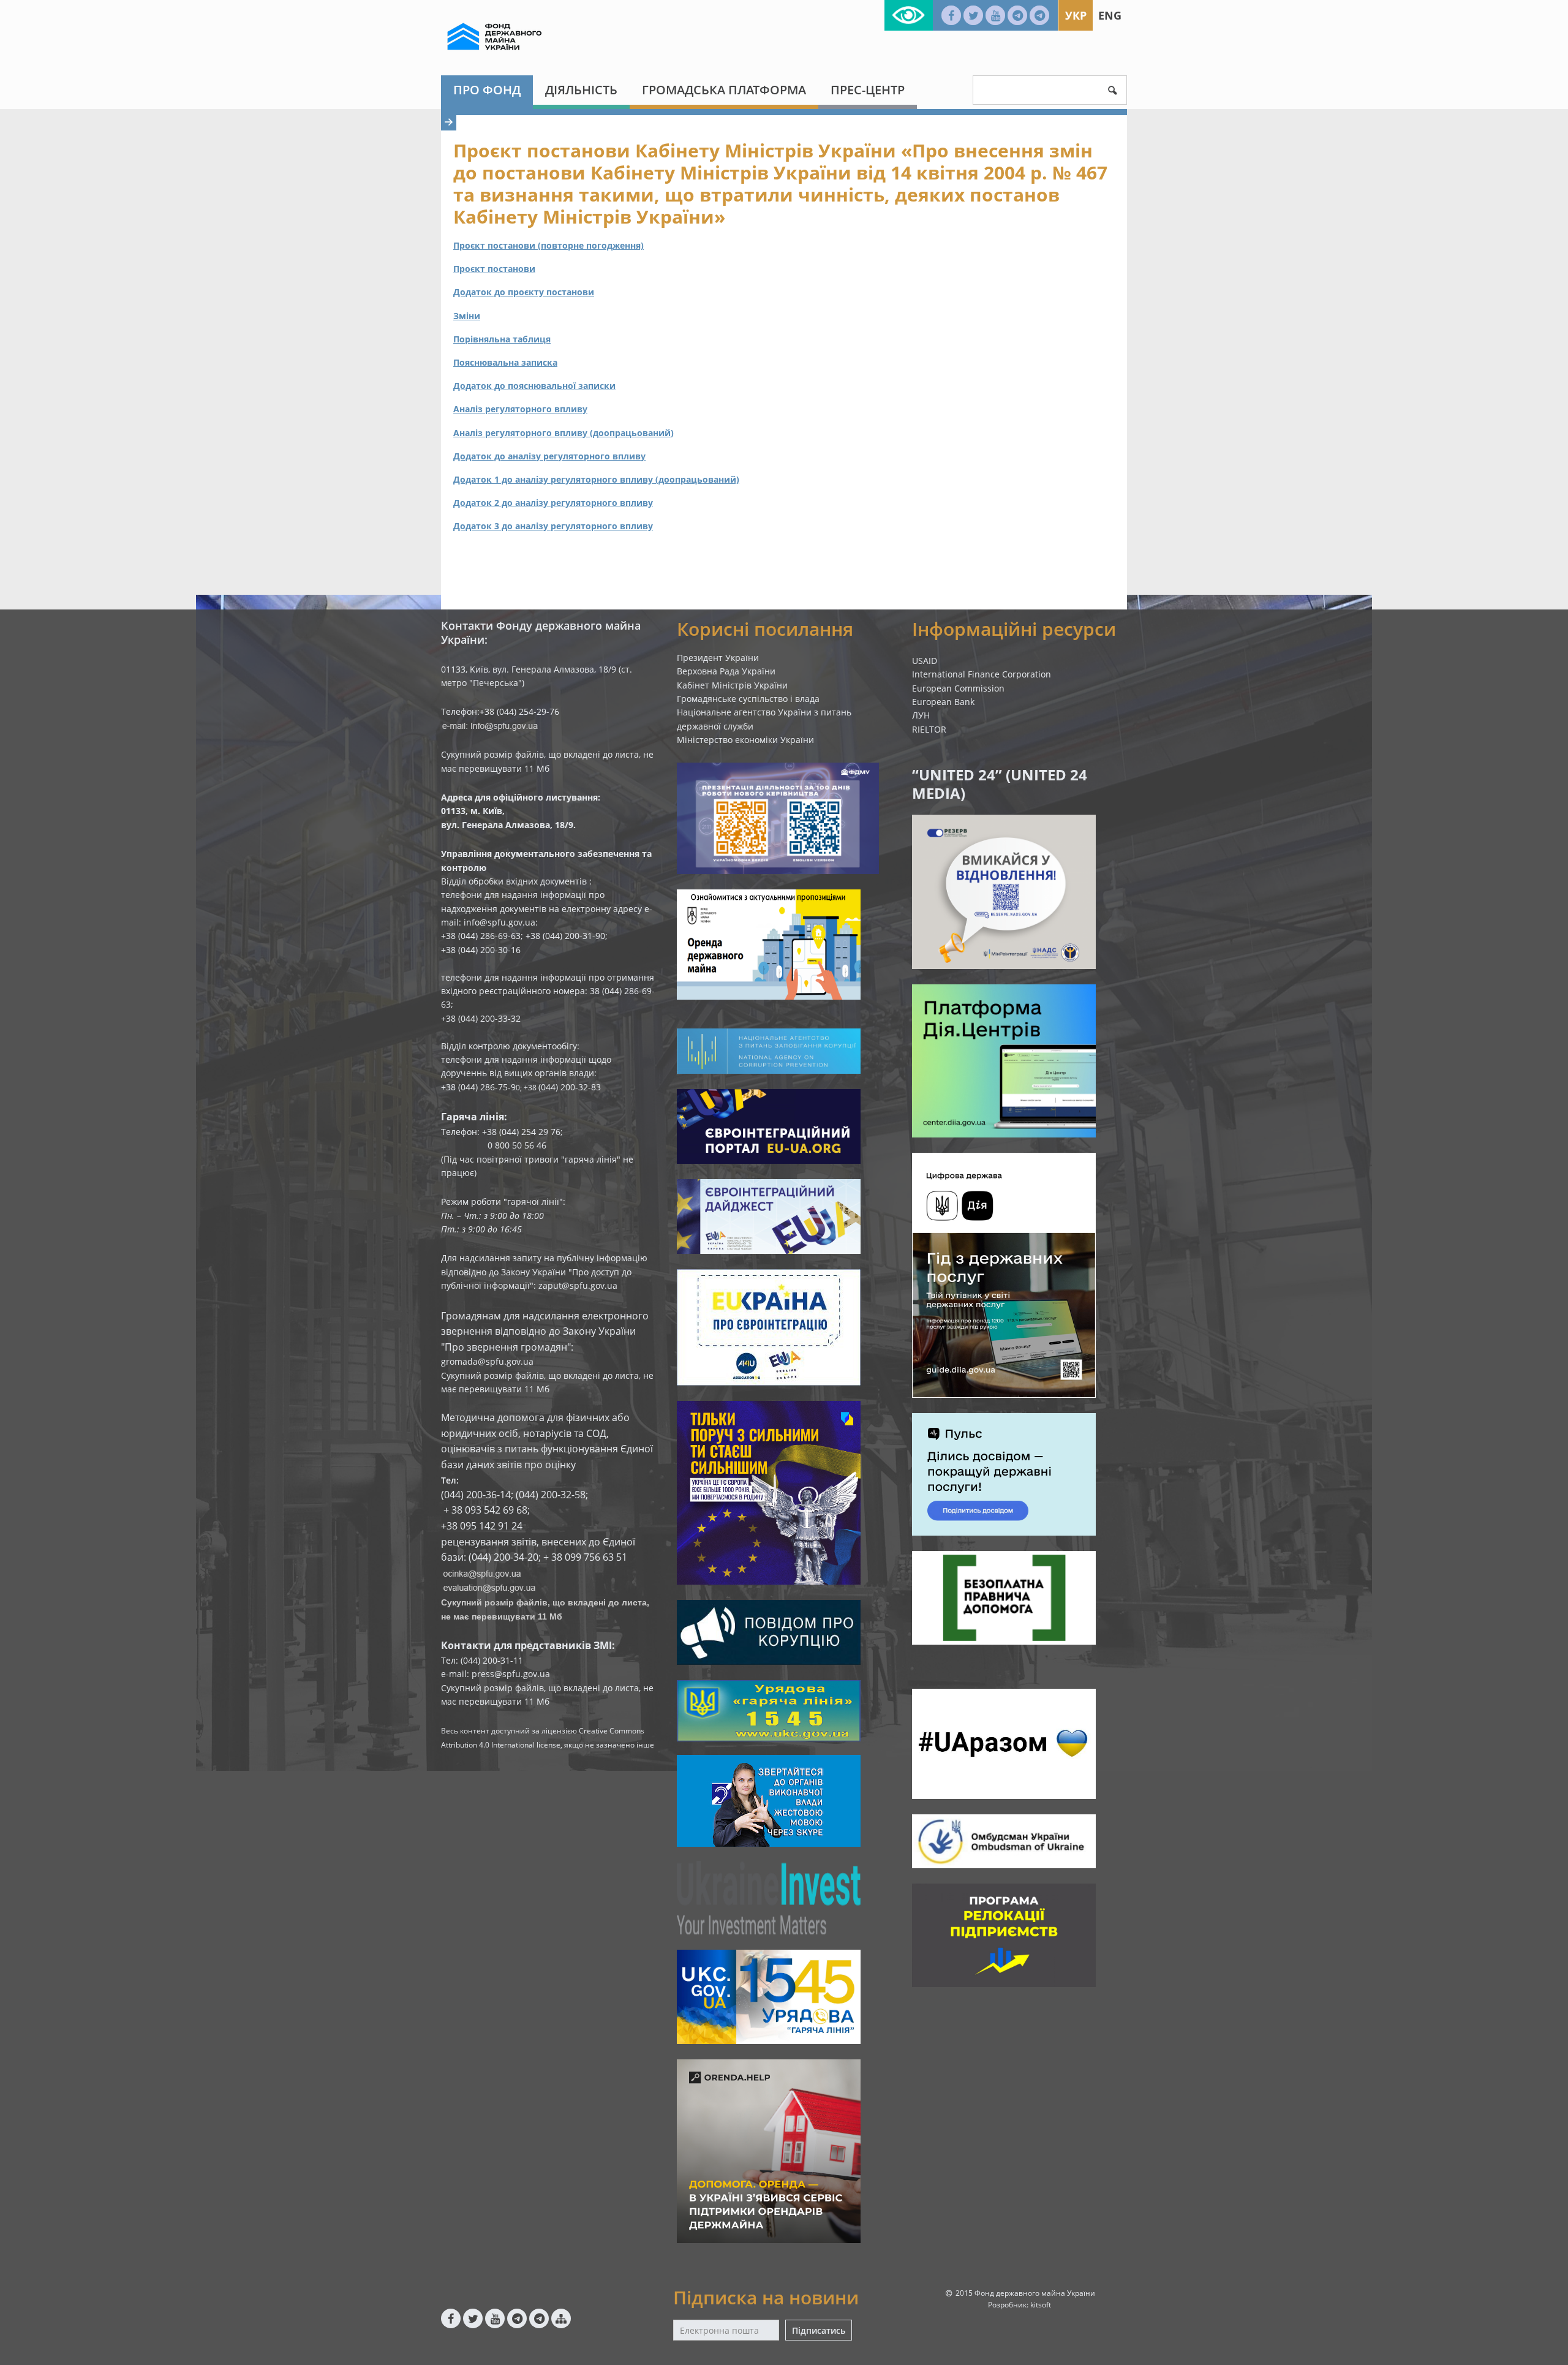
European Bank (943, 702)
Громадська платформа (724, 90)
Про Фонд (487, 90)
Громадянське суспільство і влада (748, 699)
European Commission (958, 688)
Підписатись (819, 2330)
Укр (1076, 15)
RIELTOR (929, 729)
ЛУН (921, 715)
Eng (1110, 15)
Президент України (718, 658)
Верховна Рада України (726, 671)
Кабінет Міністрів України (732, 685)
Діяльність (581, 90)
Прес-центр (868, 90)
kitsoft (1041, 2305)
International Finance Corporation (982, 674)
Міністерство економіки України (745, 740)
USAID (925, 661)
